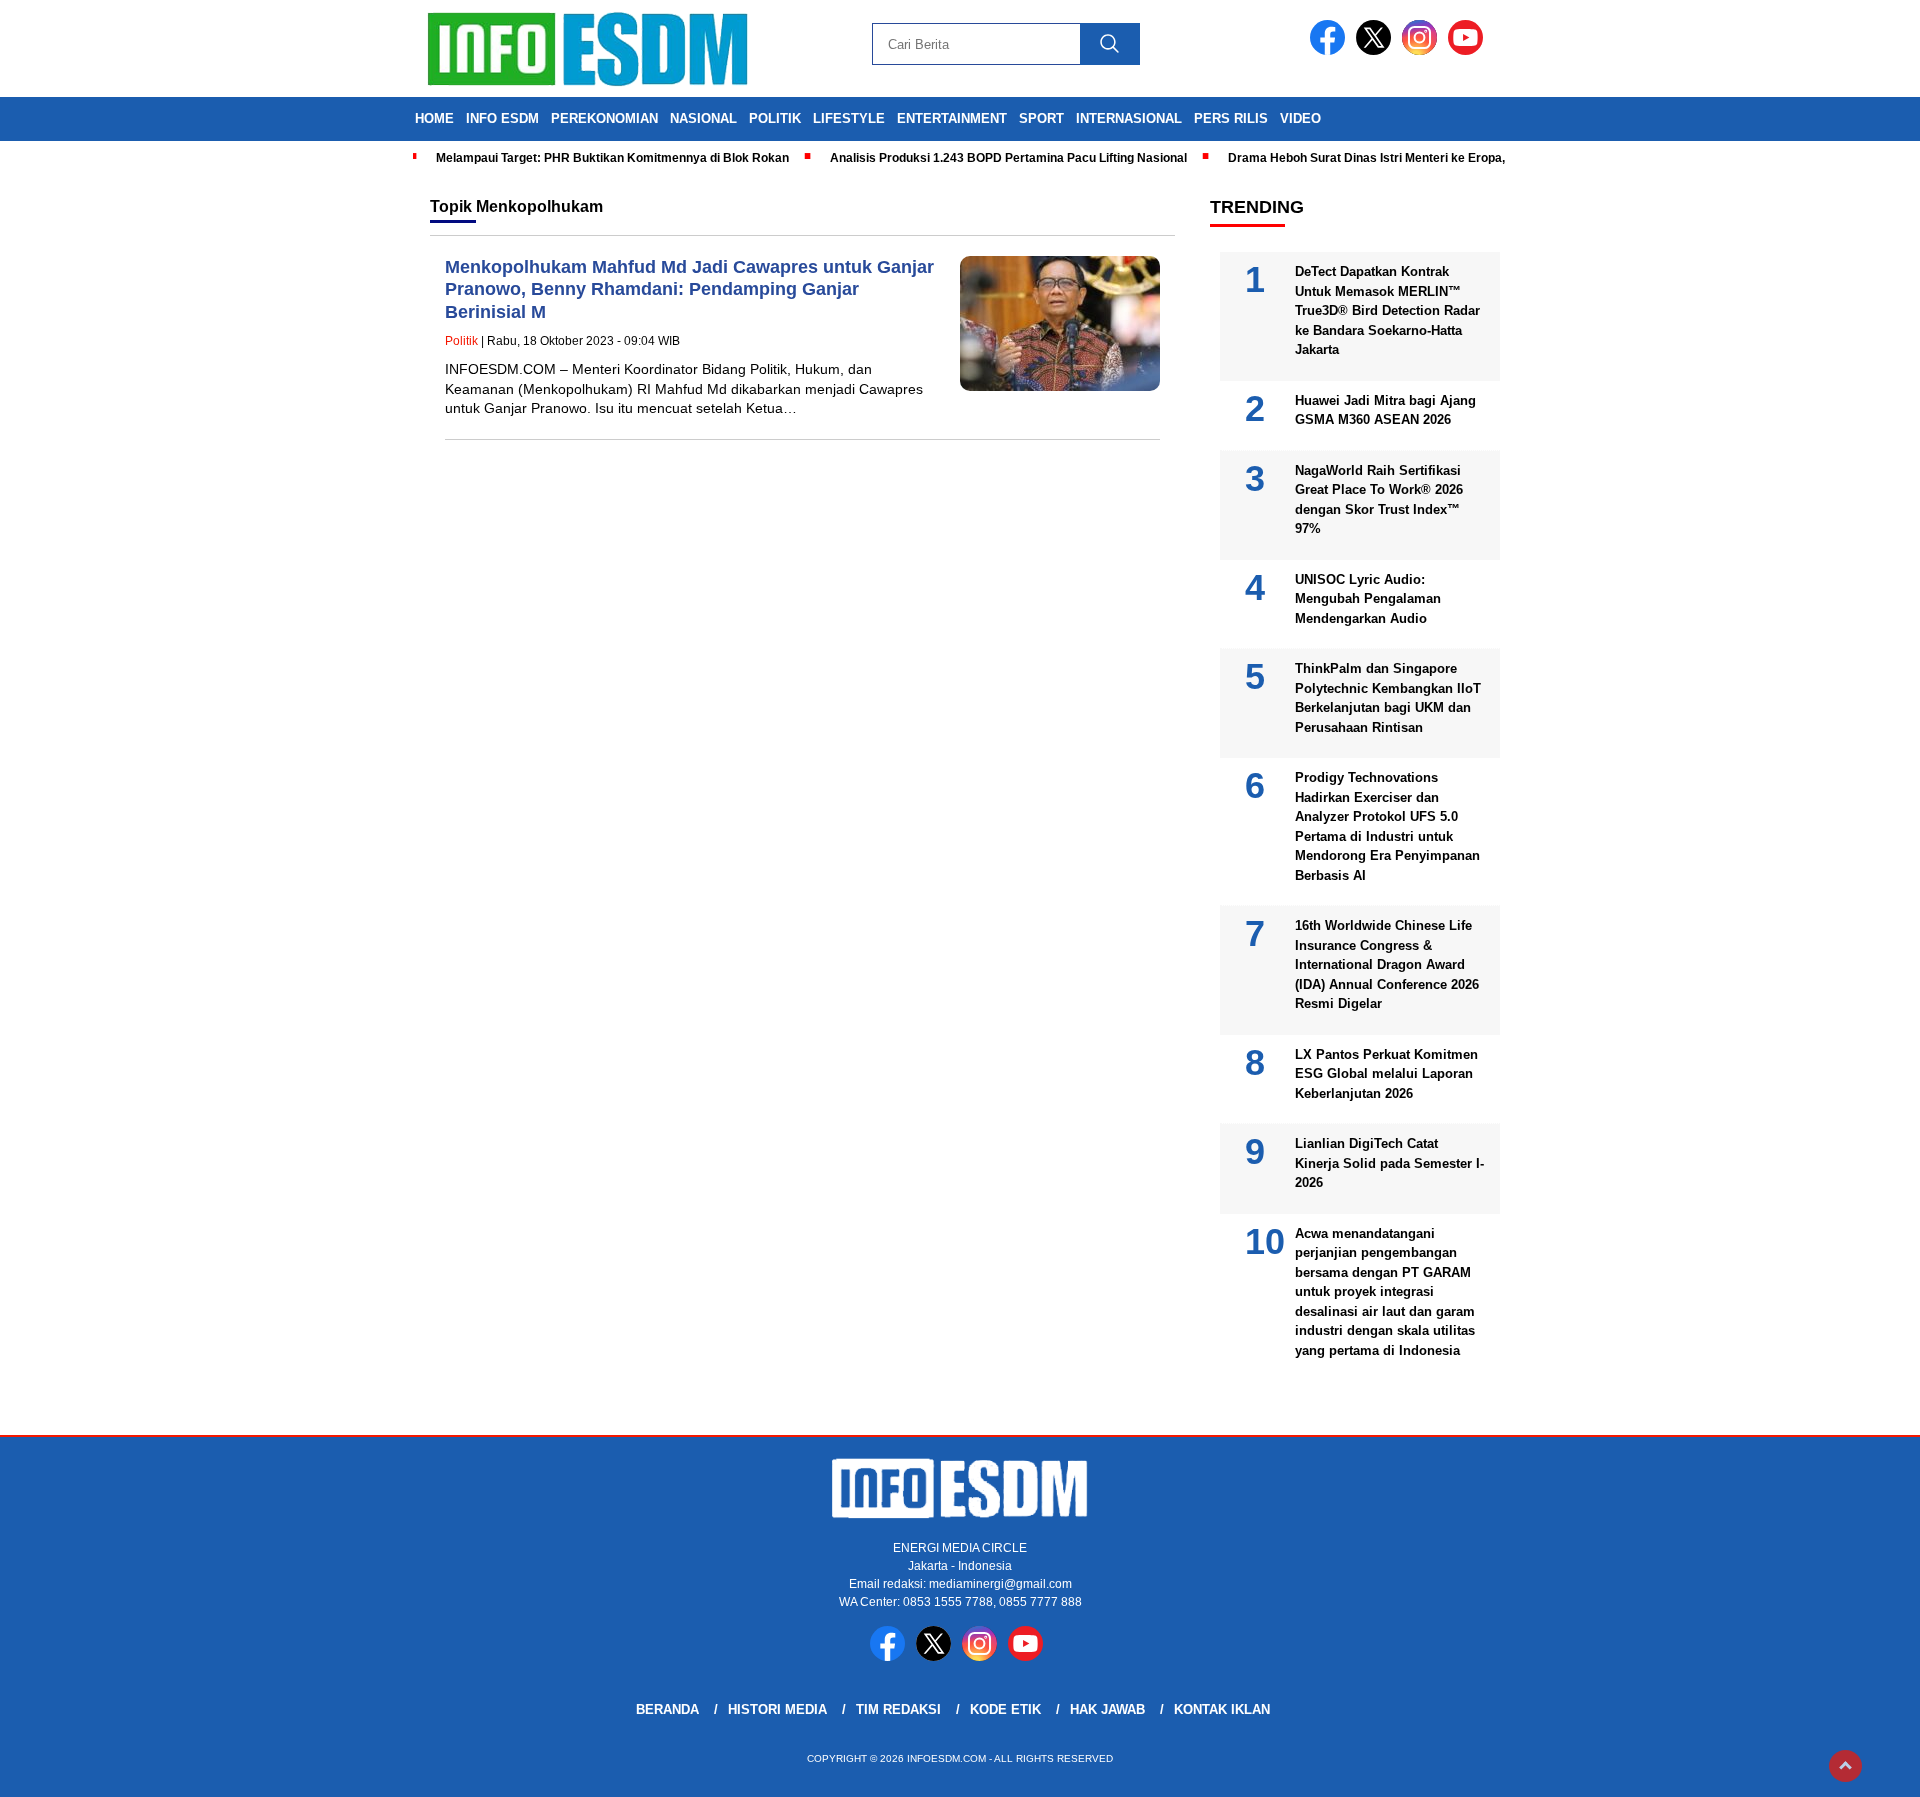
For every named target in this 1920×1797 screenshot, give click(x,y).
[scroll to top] (1845, 1766)
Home (434, 118)
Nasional (703, 118)
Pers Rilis (1231, 118)
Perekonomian (604, 118)
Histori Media (777, 1709)
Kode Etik (1005, 1709)
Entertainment (952, 118)
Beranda (667, 1709)
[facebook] (1331, 50)
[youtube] (1469, 50)
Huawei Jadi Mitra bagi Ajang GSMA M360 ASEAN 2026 (1385, 410)
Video (1300, 118)
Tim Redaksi (898, 1709)
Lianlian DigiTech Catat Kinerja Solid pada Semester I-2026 (1389, 1163)
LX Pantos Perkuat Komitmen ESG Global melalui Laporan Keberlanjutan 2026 (1386, 1074)
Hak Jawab (1107, 1709)
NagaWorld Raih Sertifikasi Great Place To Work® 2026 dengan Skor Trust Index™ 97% (1379, 500)
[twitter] (1377, 50)
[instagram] (1423, 50)
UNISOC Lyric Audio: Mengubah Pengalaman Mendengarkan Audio (1368, 599)
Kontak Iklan (1222, 1709)
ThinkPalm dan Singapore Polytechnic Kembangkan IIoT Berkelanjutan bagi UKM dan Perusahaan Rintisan (1388, 698)
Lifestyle (849, 118)
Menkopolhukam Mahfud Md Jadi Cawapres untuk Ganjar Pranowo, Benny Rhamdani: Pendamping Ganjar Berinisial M (689, 289)
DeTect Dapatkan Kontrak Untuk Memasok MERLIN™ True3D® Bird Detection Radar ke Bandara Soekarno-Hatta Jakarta (1387, 310)
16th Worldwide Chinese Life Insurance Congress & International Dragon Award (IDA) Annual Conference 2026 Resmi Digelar (1387, 964)
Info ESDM (502, 118)
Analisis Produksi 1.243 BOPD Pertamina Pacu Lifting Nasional (1008, 158)
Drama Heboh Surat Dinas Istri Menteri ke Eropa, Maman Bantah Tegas (1429, 158)
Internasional (1129, 118)
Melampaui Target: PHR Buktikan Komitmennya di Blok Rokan (612, 158)
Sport (1041, 118)
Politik (775, 118)
